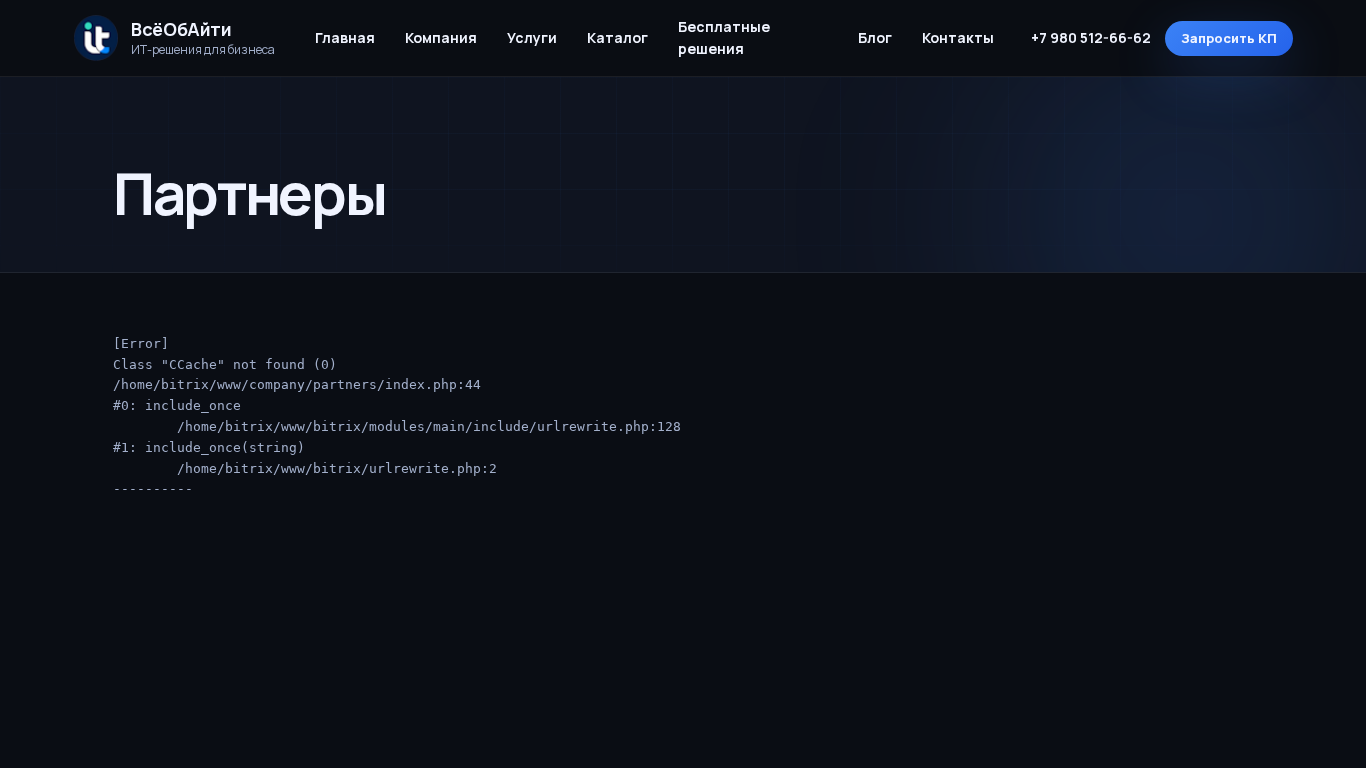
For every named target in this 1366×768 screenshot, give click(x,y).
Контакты (958, 37)
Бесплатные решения (724, 37)
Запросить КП (1229, 38)
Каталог (617, 37)
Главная (345, 37)
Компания (441, 37)
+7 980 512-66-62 (1091, 37)
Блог (875, 37)
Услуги (532, 37)
